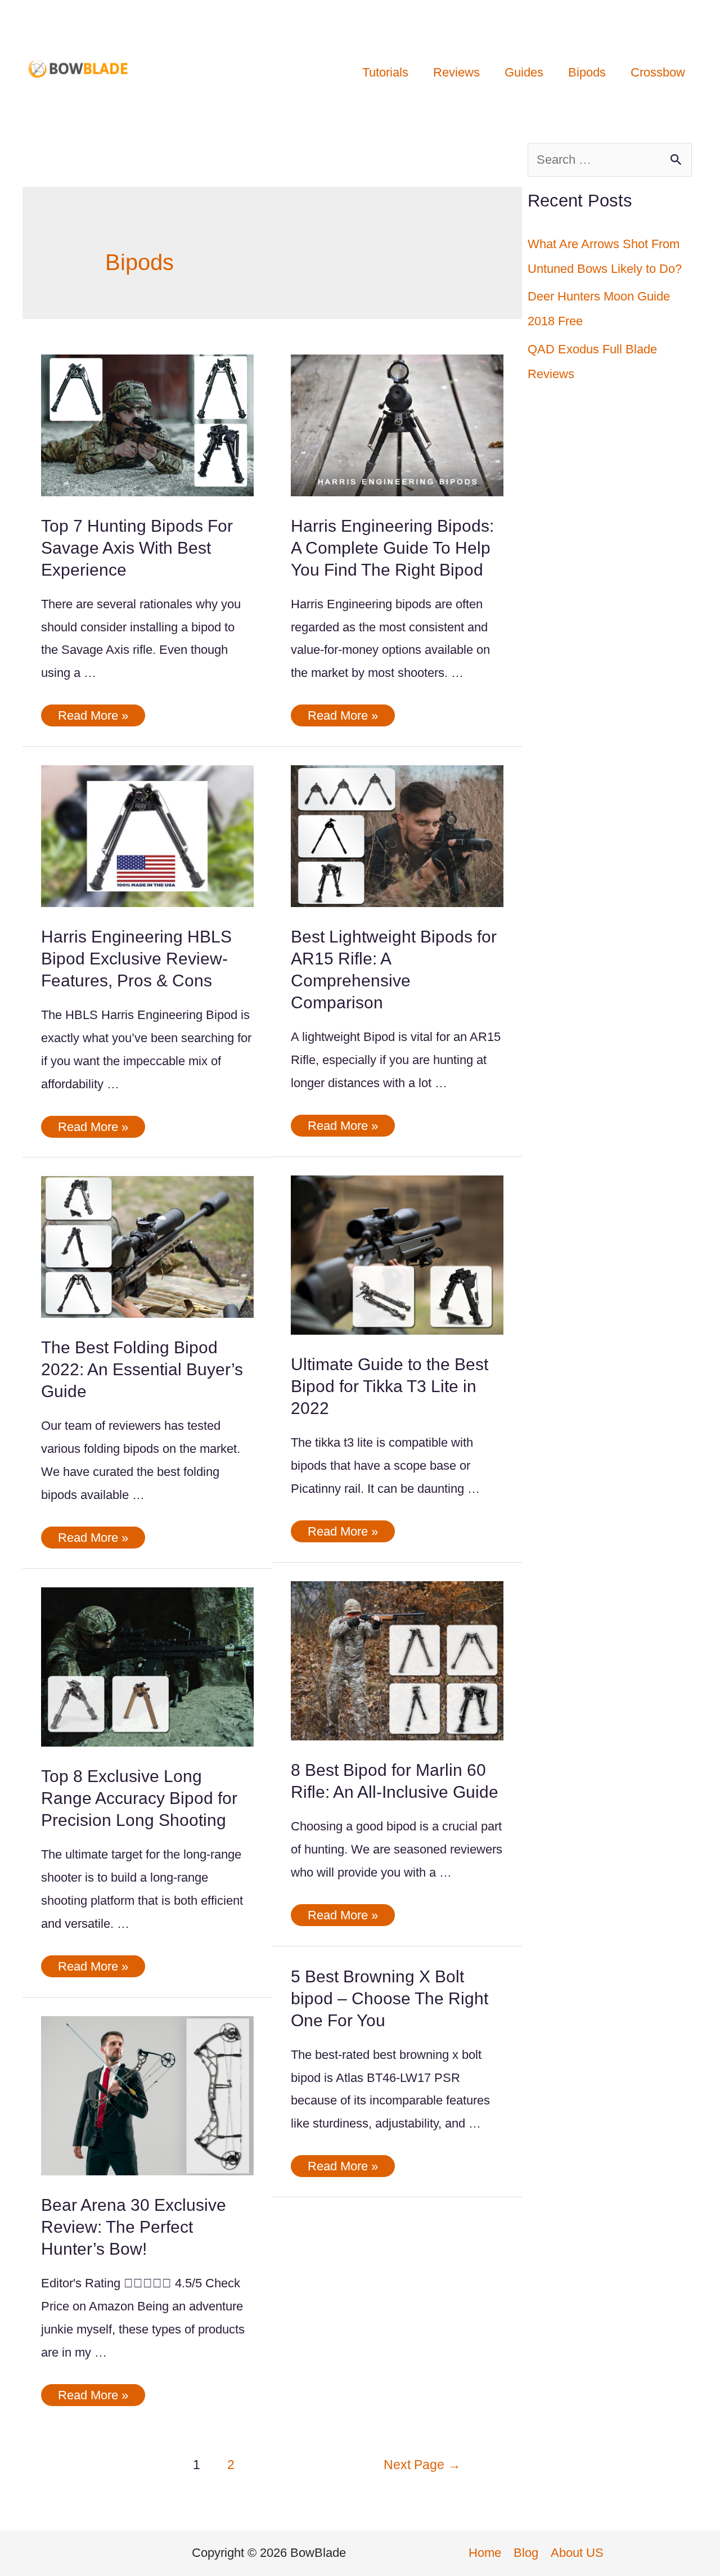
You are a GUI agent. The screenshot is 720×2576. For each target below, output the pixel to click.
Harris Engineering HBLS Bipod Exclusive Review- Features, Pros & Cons (136, 959)
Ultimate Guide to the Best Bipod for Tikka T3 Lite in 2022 (390, 1386)
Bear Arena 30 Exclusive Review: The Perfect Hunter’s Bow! (134, 2227)
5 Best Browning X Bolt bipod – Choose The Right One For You (390, 1998)
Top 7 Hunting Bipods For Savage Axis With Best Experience (137, 548)
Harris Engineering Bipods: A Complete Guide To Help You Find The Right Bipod (392, 548)
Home (485, 2553)
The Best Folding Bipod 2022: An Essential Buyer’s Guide (142, 1369)
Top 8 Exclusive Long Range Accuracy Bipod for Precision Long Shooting (139, 1798)
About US (577, 2553)
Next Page (422, 2465)
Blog (526, 2553)
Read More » (93, 717)
